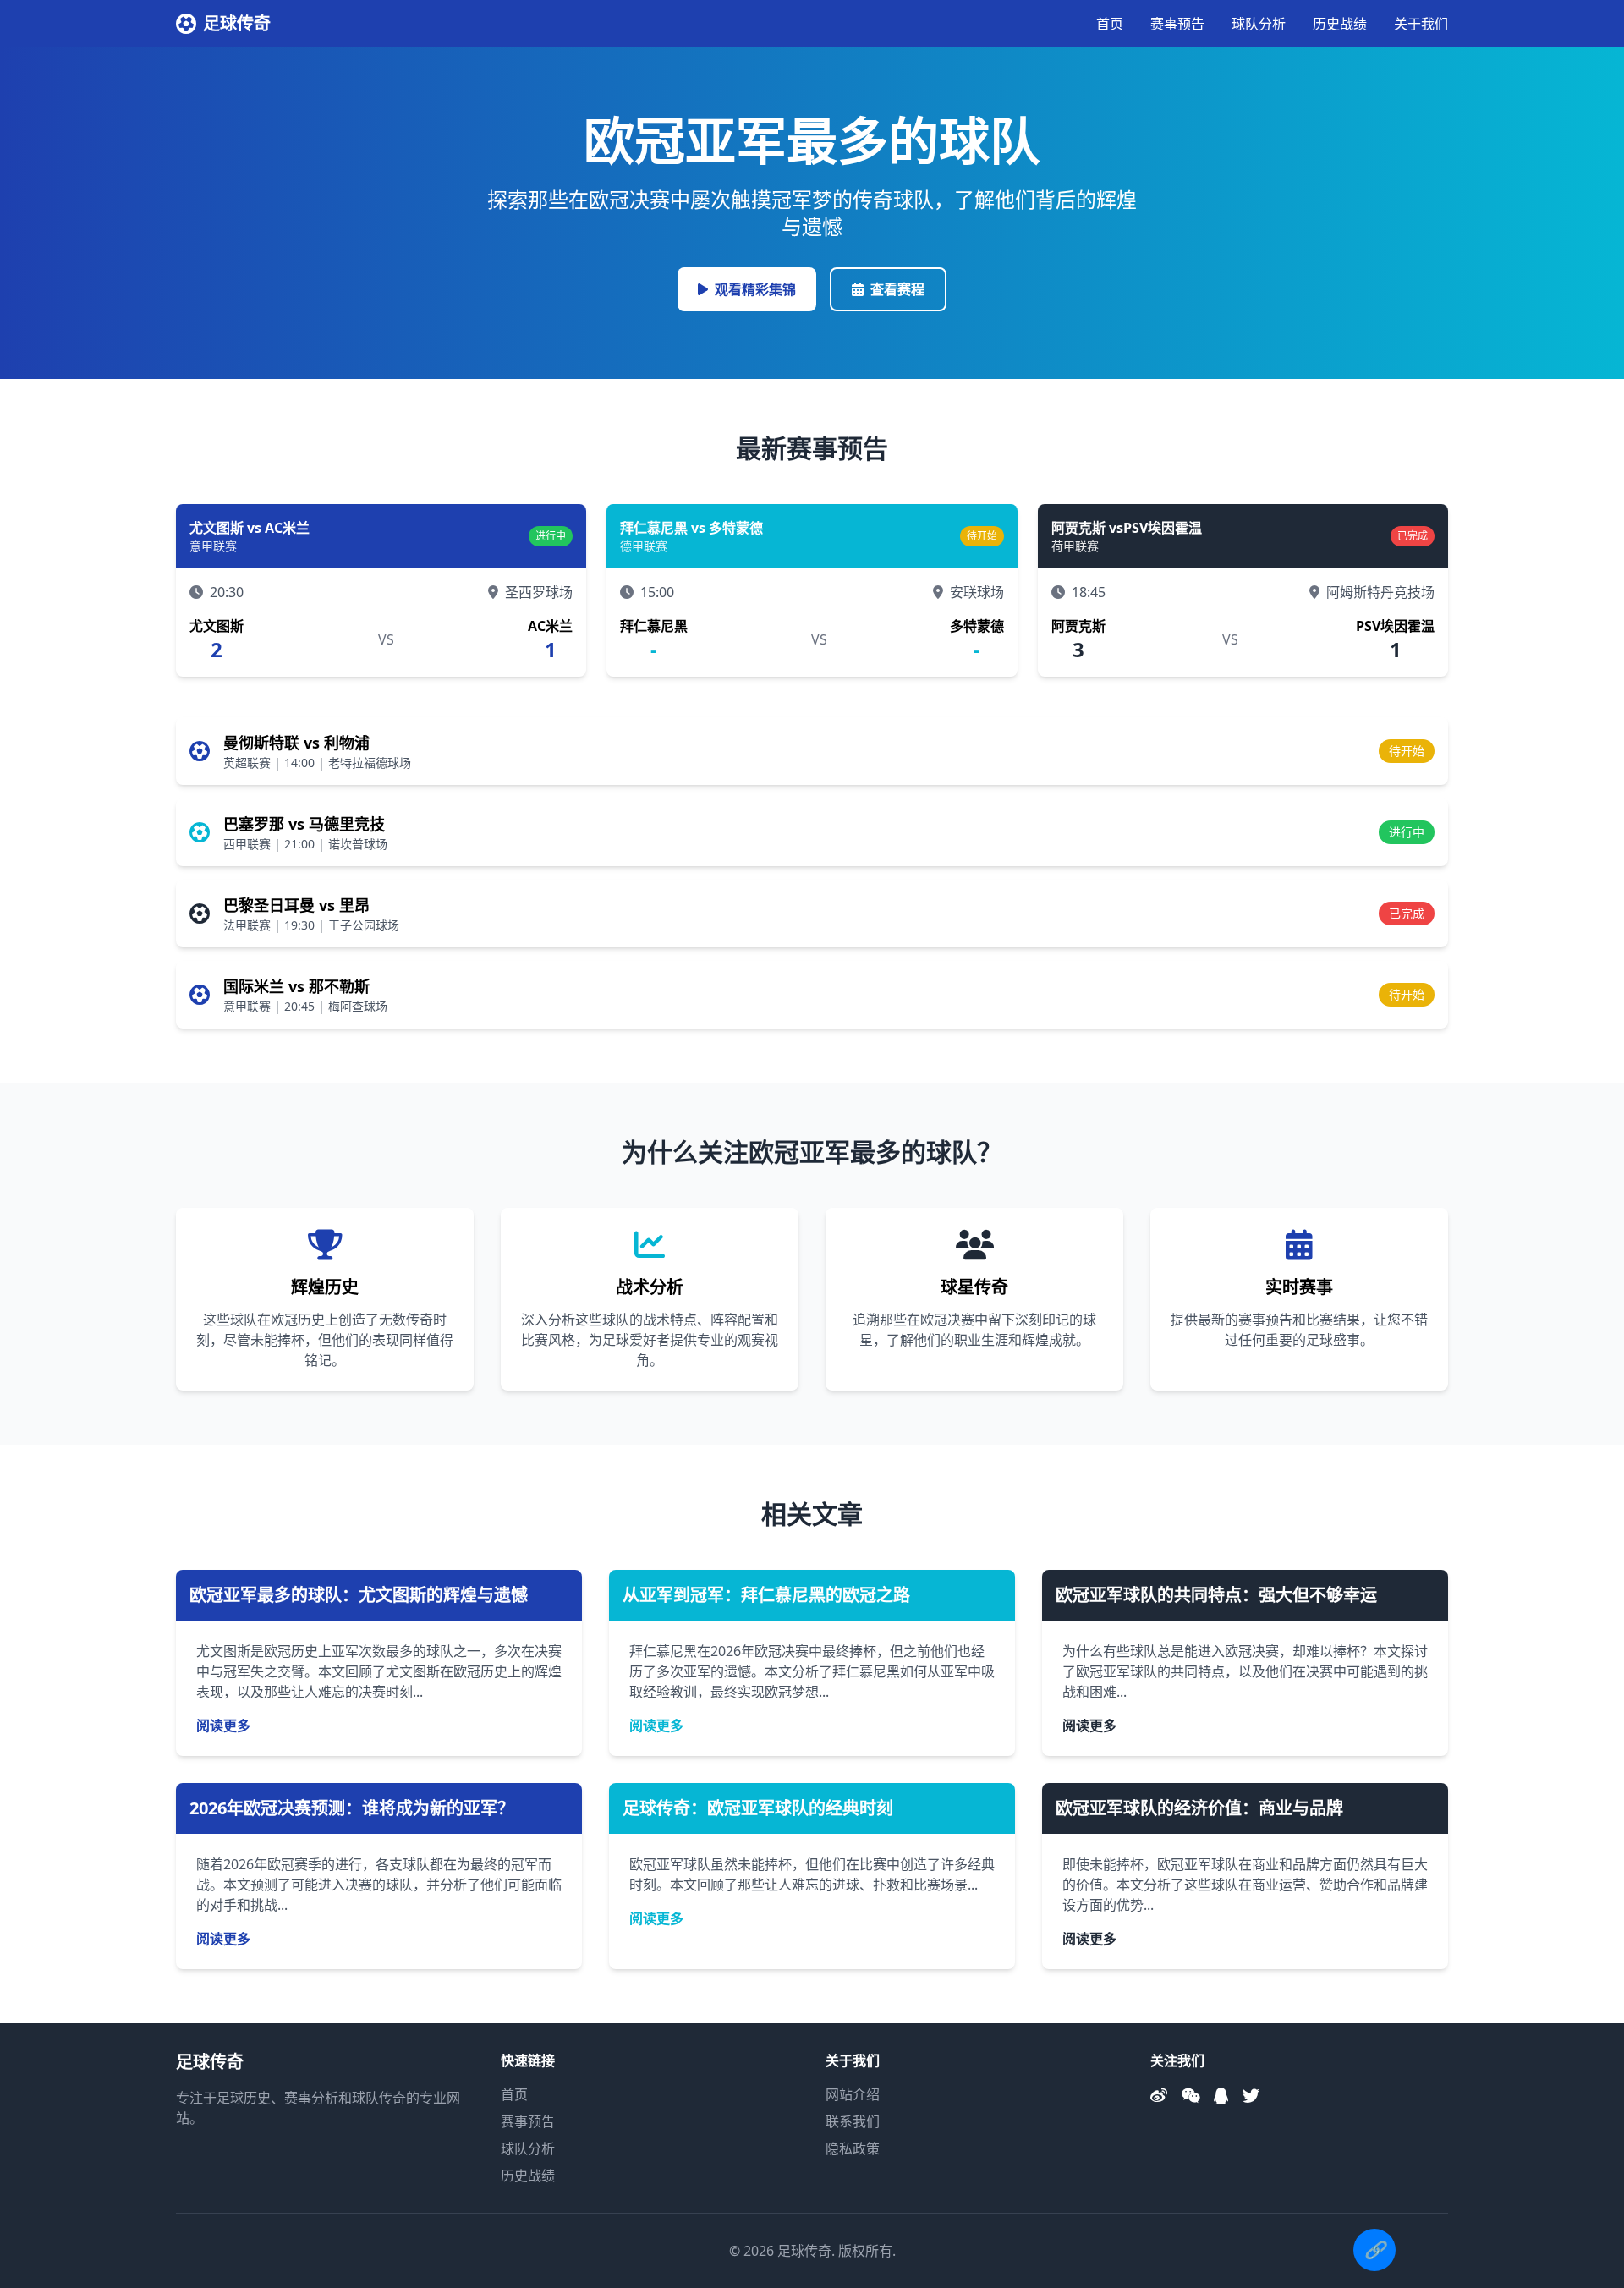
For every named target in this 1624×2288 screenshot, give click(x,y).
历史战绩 (1340, 24)
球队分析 (1259, 24)
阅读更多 (223, 1726)
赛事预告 (1177, 24)
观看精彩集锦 (755, 289)
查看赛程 (897, 289)
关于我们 (1421, 24)
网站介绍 (853, 2094)
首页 (1110, 24)
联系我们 (853, 2121)
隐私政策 (853, 2148)
